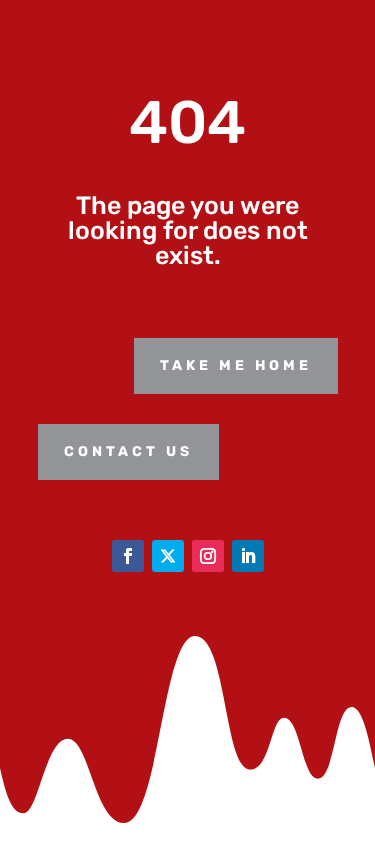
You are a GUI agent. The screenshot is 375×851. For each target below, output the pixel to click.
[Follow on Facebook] (128, 556)
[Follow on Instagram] (208, 556)
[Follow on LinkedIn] (248, 556)
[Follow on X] (168, 556)
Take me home (236, 365)
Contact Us (128, 451)
